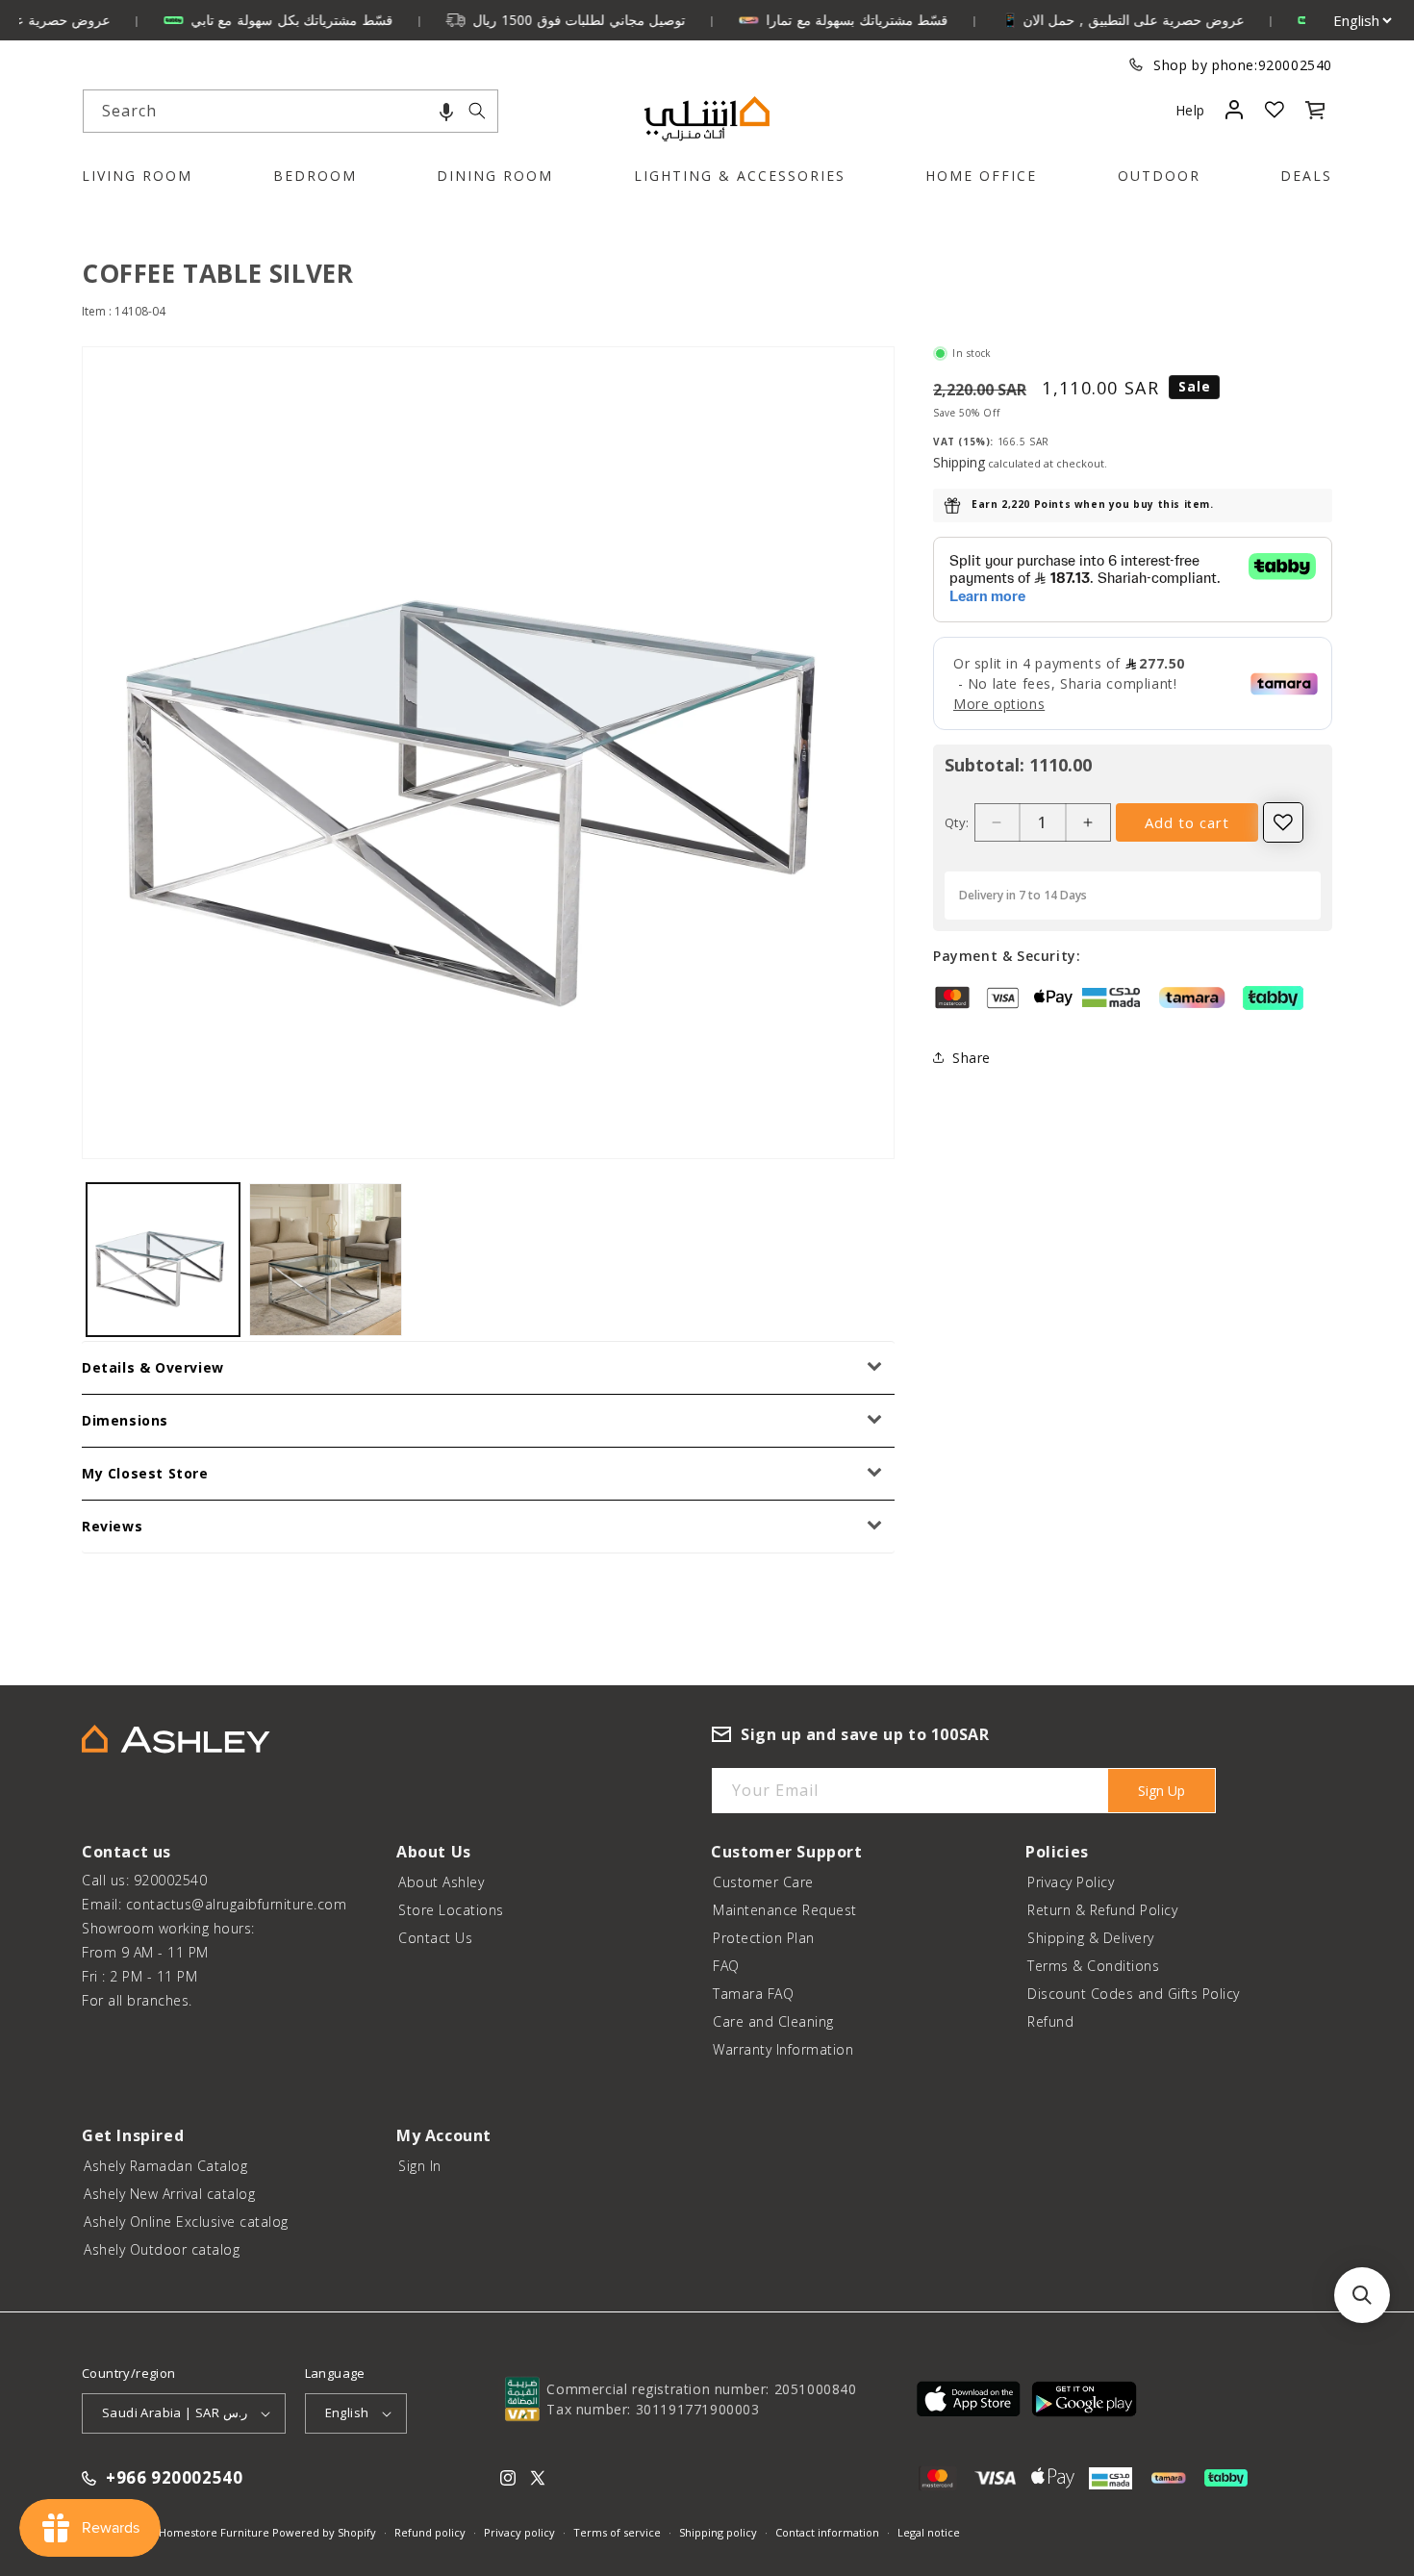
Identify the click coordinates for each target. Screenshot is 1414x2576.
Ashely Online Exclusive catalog (186, 2222)
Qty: (957, 822)
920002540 (1295, 65)
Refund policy (430, 2532)
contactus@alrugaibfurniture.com (237, 1904)
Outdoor (1159, 176)
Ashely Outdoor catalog (162, 2249)
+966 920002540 (174, 2478)
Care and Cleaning (773, 2021)
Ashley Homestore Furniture (196, 2532)
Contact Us (435, 1938)
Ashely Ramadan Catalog (165, 2166)
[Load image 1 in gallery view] (163, 1260)
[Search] (477, 111)
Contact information (827, 2532)
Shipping (959, 462)
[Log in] (1234, 110)
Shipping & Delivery (1091, 1938)
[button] (446, 111)
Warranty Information (783, 2049)
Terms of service (617, 2532)
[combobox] (290, 111)
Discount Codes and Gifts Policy (1134, 1994)
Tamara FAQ (753, 1994)
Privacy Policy (1071, 1882)
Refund (1050, 2021)
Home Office (981, 176)
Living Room (137, 176)
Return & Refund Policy (1102, 1910)
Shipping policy (718, 2532)
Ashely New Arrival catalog (169, 2194)
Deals (1306, 176)
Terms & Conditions (1093, 1966)
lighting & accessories (740, 176)
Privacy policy (519, 2532)
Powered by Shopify (324, 2532)
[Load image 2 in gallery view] (326, 1260)
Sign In (420, 2166)
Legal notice (929, 2532)
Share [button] (972, 1058)
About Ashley (441, 1882)
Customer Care (763, 1882)
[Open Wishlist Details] (1275, 110)
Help (1190, 110)
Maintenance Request (785, 1910)
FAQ (726, 1966)
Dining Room (495, 176)
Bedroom (315, 176)
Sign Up (1161, 1791)
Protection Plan (764, 1938)
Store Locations (451, 1910)
